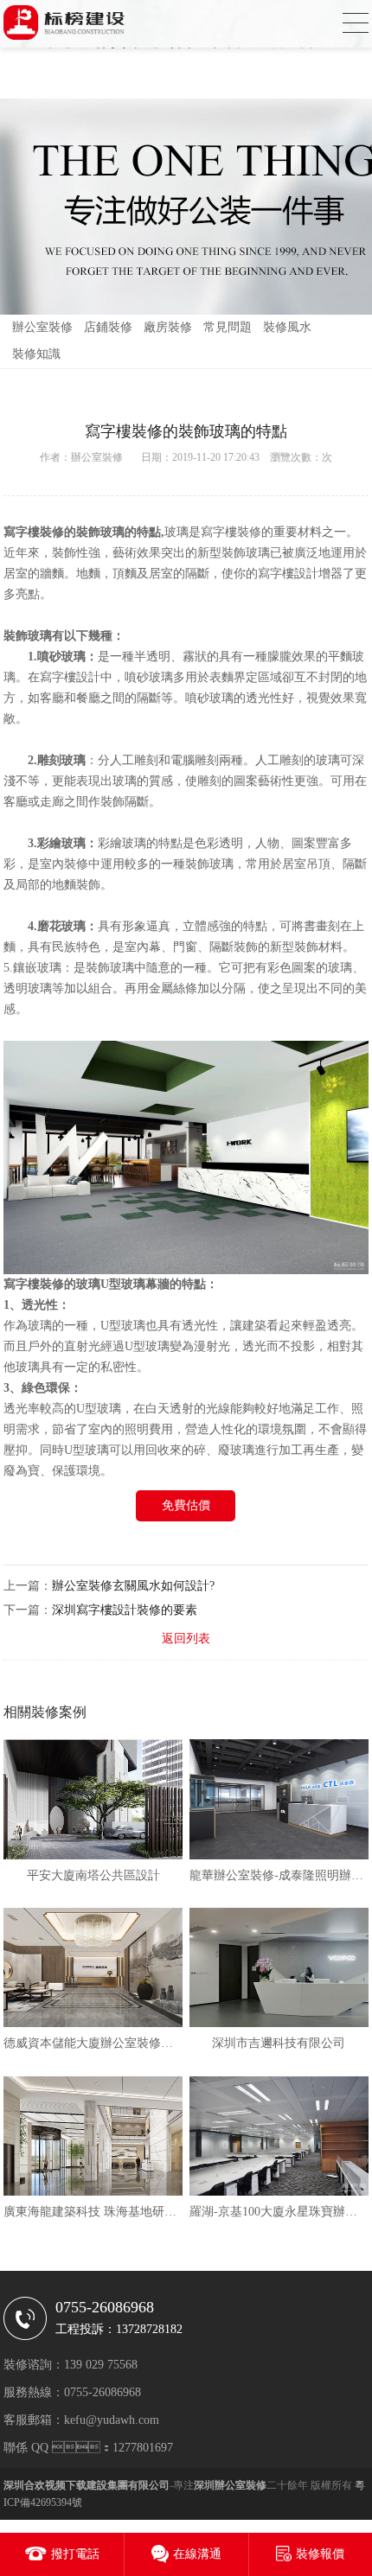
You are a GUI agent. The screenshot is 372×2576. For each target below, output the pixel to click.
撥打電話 (75, 2554)
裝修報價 (320, 2554)
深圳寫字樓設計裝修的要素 (125, 1610)
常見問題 (228, 327)
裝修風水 (287, 327)
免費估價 (186, 1505)
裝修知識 (36, 354)
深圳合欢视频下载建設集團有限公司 (87, 2485)
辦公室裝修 (42, 327)
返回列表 (186, 1639)
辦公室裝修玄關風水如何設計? (133, 1586)
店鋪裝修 (108, 327)
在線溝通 (197, 2554)
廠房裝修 (168, 327)
